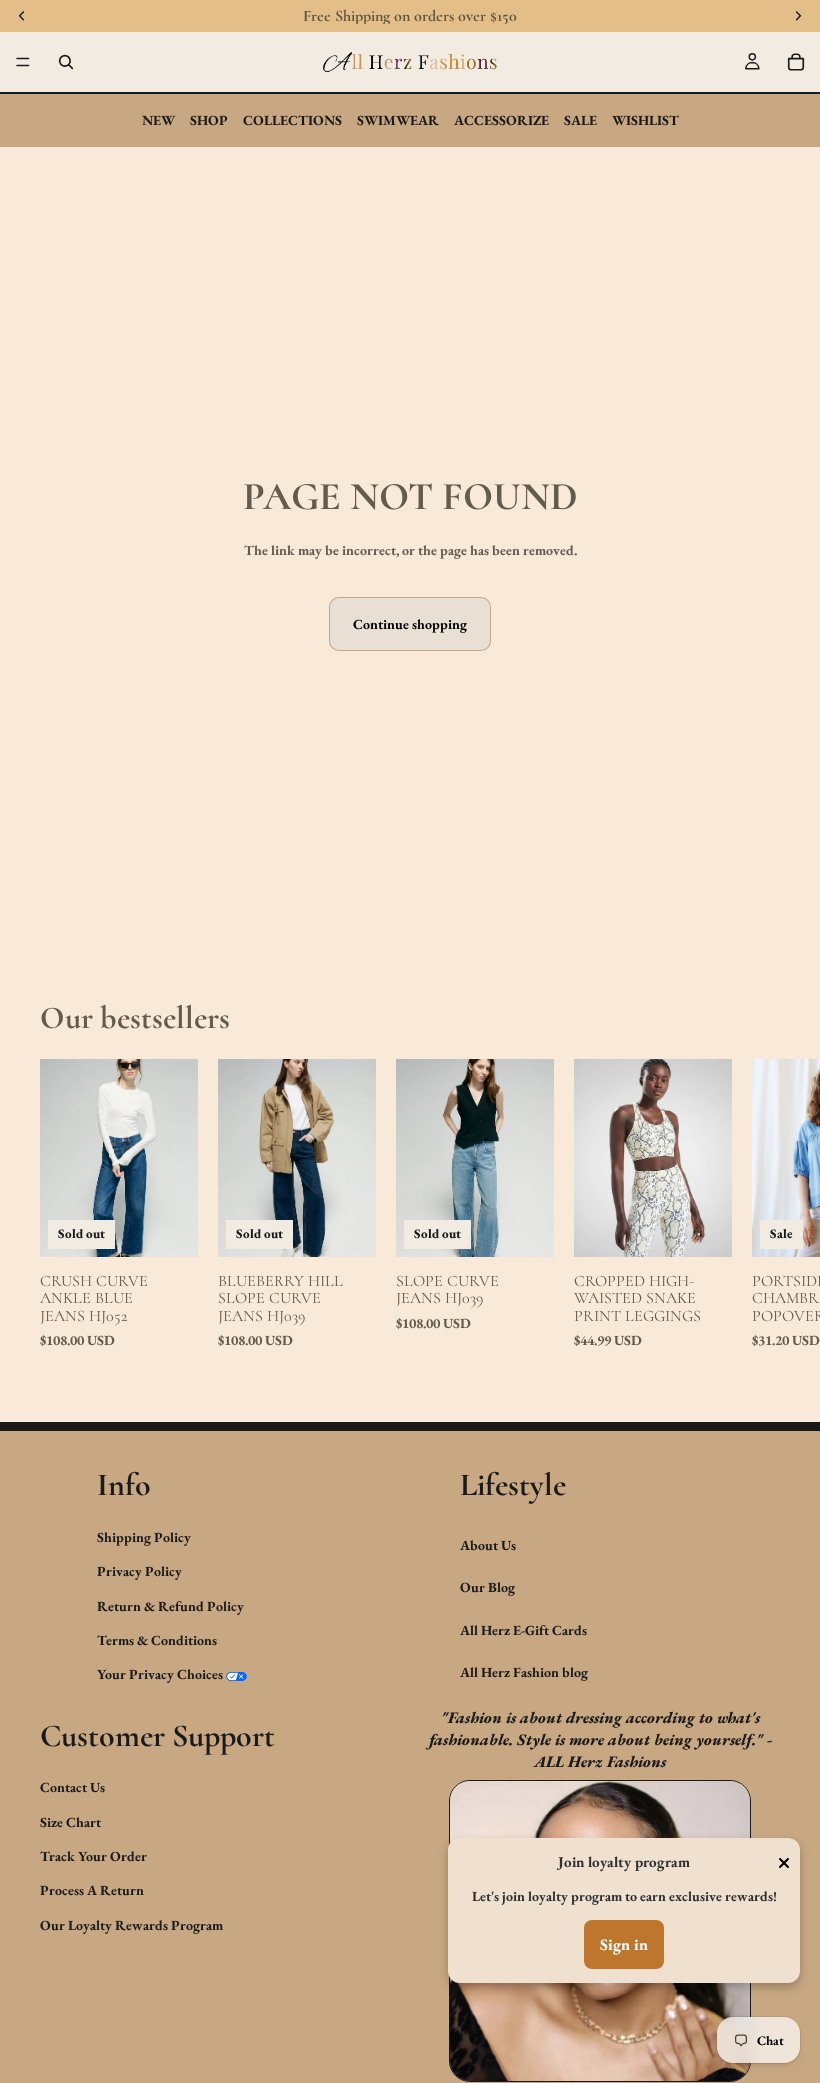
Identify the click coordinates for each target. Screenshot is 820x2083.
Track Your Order (93, 1856)
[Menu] (23, 62)
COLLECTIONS (292, 120)
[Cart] (796, 62)
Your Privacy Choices (160, 1674)
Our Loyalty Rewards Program (131, 1925)
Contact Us (72, 1787)
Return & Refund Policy (170, 1605)
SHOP (209, 120)
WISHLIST (645, 120)
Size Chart (70, 1821)
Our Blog (487, 1587)
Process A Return (92, 1890)
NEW (158, 120)
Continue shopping (410, 624)
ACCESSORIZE (501, 120)
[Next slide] (758, 1205)
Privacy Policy (139, 1571)
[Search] (66, 62)
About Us (488, 1545)
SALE (580, 120)
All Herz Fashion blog (524, 1672)
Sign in (624, 1944)
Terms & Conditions (157, 1640)
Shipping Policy (144, 1537)
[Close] (784, 1863)
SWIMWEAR (398, 120)
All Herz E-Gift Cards (523, 1629)
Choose (718, 1226)
